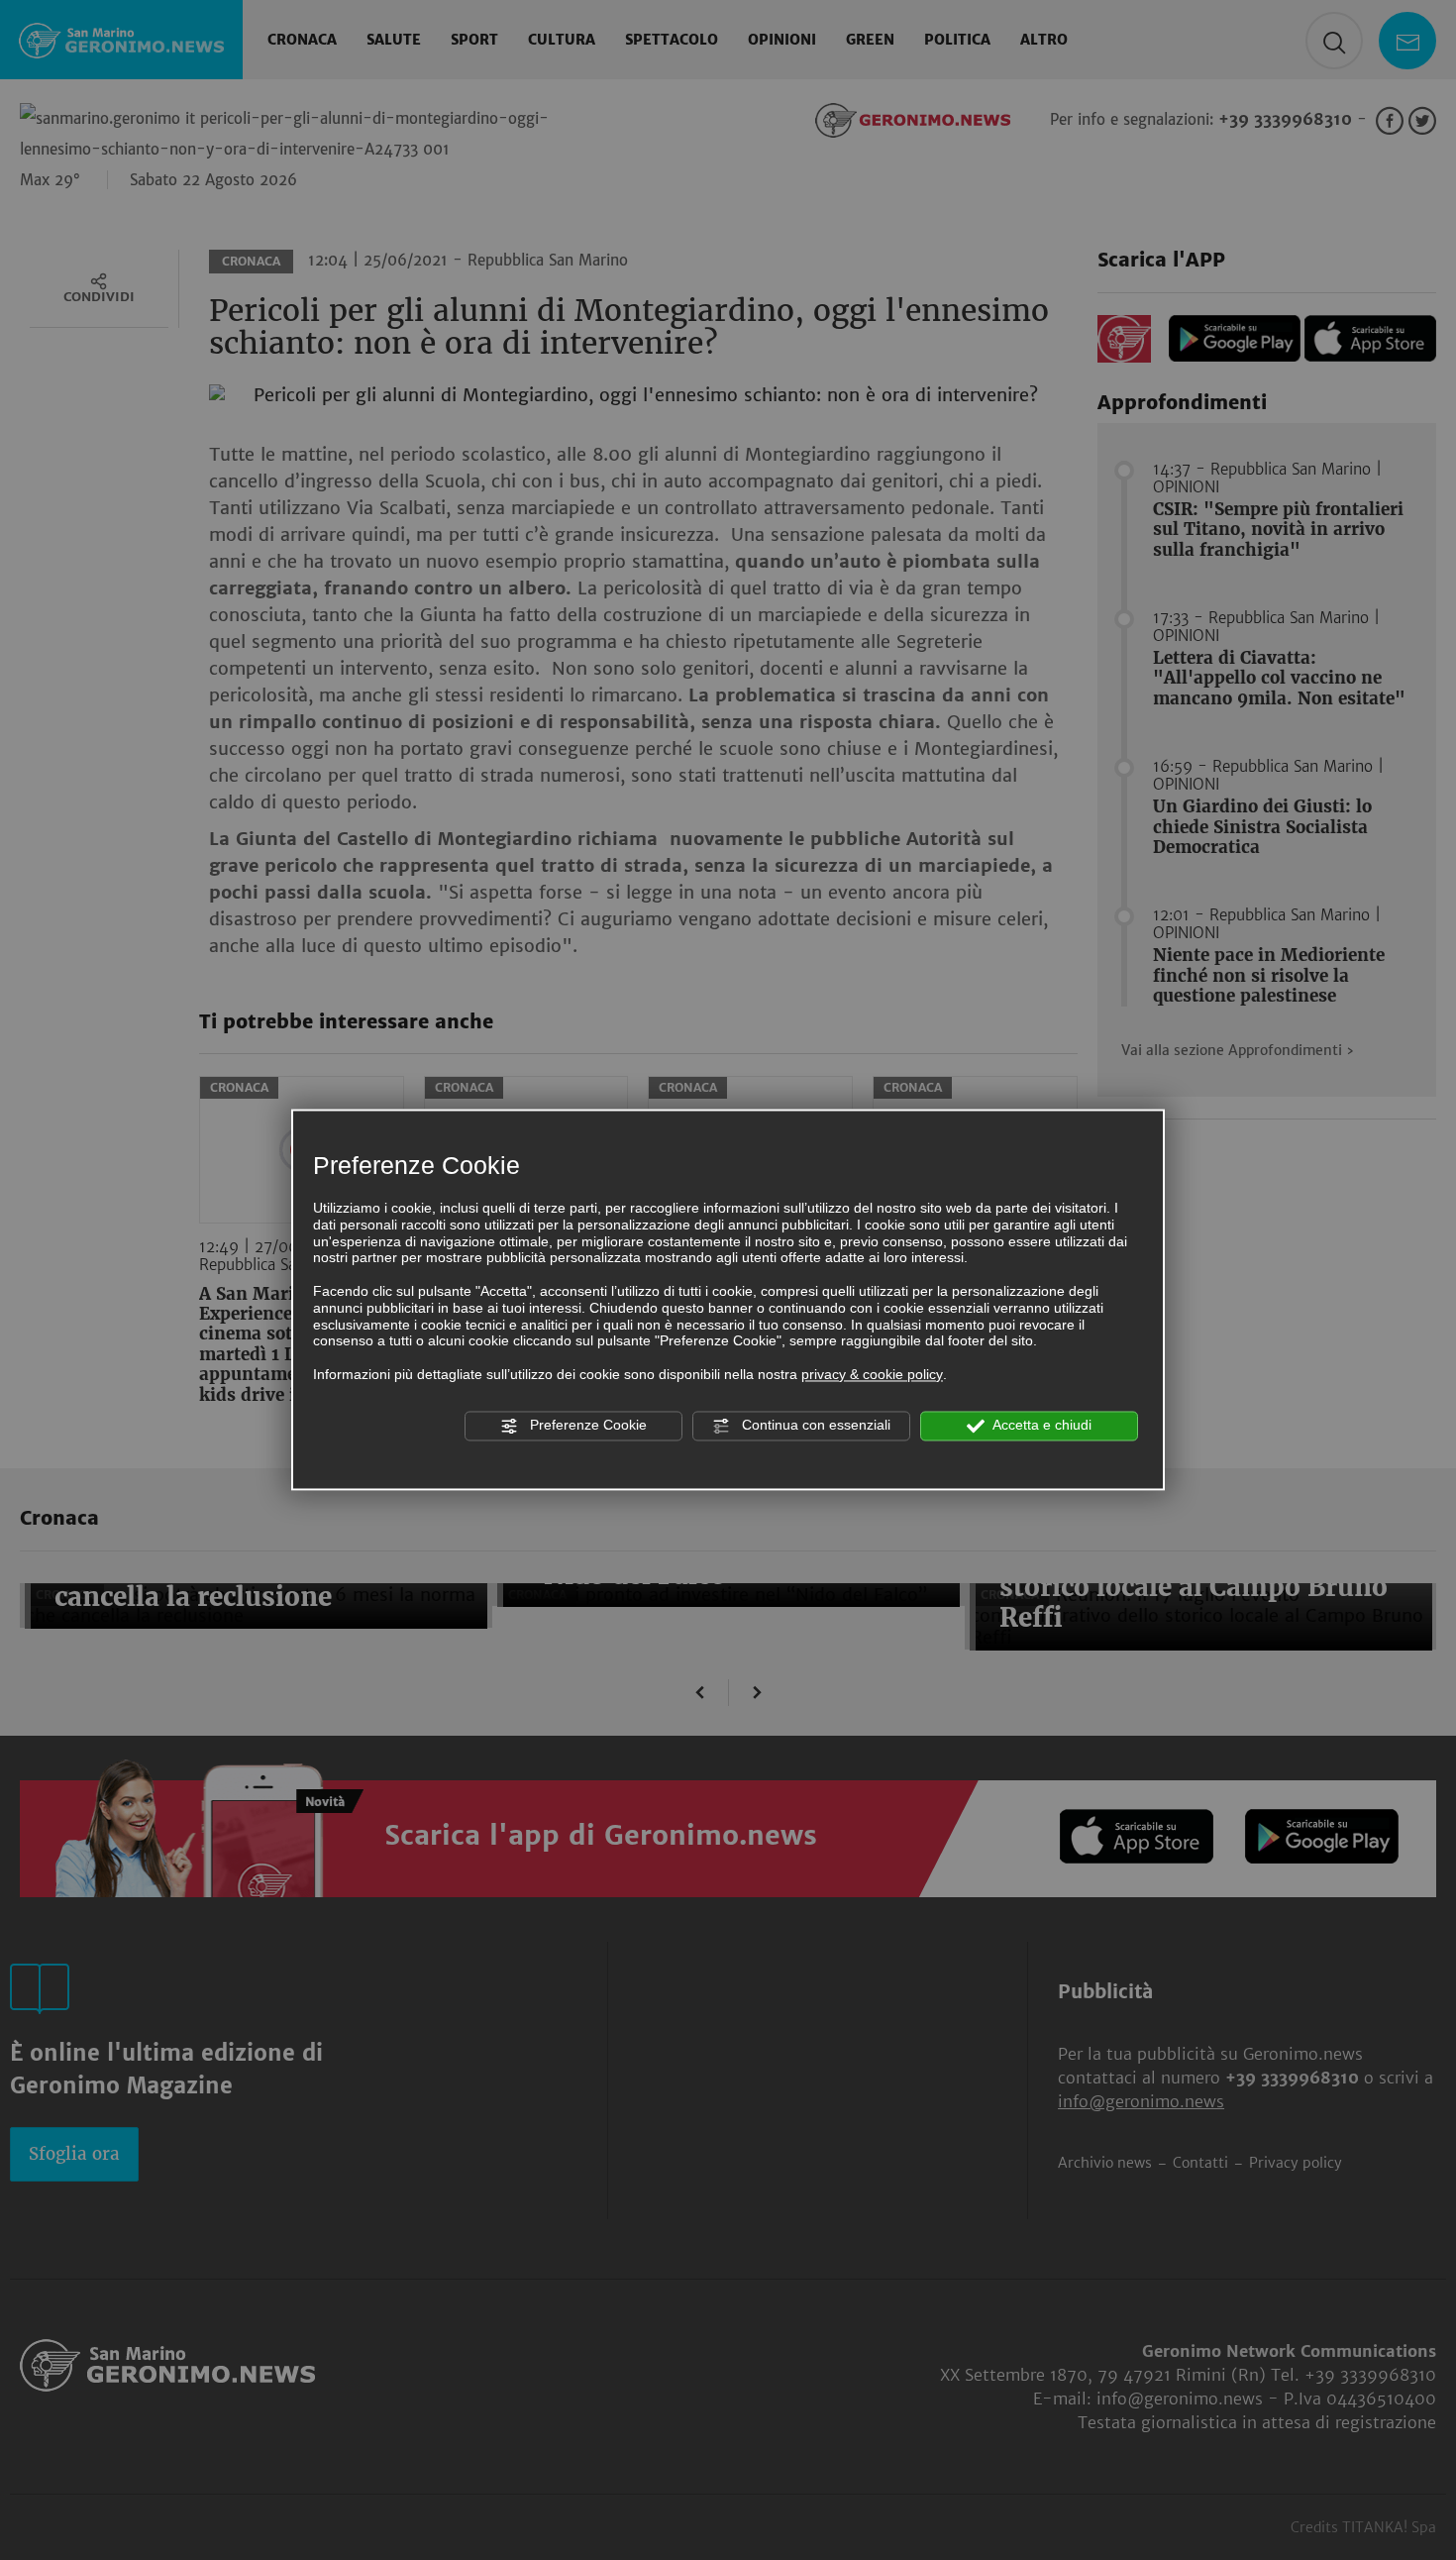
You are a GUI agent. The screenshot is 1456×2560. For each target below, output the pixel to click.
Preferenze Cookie (586, 1425)
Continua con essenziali (814, 1425)
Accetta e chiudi (1040, 1425)
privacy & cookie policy (872, 1374)
